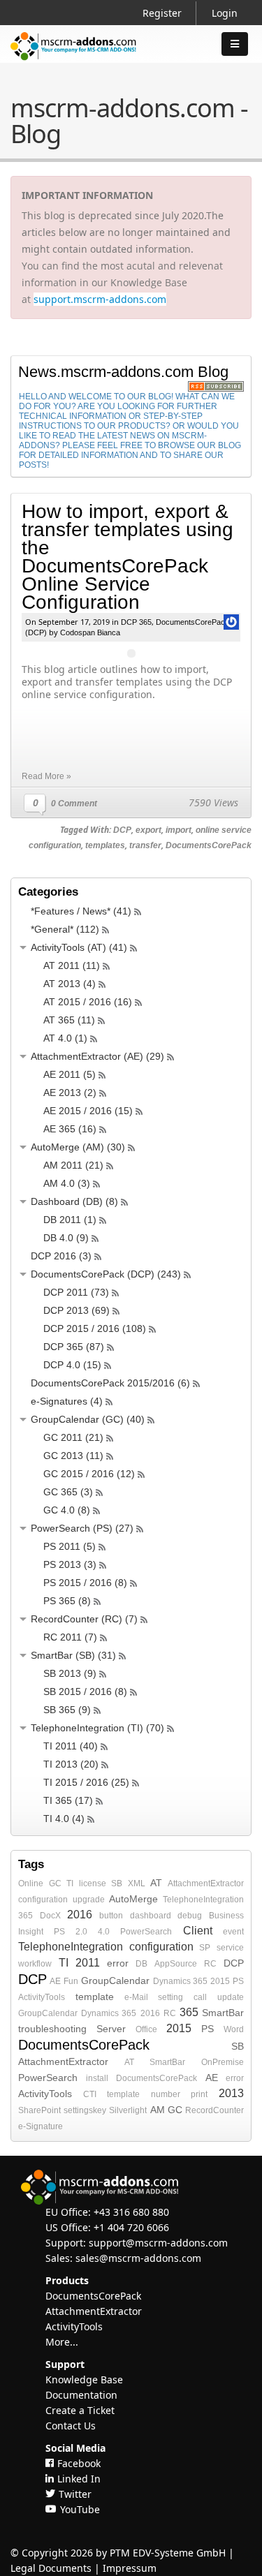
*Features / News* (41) (81, 911)
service (230, 1948)
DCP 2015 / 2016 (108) (95, 1328)
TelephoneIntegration (203, 1900)
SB (117, 1883)
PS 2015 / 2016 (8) (85, 1583)
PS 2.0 (70, 1932)
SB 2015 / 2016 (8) (85, 1692)
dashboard (151, 1916)
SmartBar (223, 2013)
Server (111, 2029)
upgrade (89, 1900)
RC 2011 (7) (70, 1637)
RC (210, 1964)
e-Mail (136, 1997)
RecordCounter (214, 2110)
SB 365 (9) (67, 1710)
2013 (231, 2093)
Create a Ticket (80, 2410)
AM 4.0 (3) (67, 1183)
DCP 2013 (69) (77, 1310)
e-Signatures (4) (67, 1401)
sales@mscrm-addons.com (138, 2258)
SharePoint (39, 2110)
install (97, 2078)
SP (205, 1948)
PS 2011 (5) (70, 1546)
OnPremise (223, 2062)
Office (146, 2029)
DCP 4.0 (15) (72, 1365)
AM (158, 2110)
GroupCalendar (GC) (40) (88, 1419)
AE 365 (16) (70, 1129)
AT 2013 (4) (70, 984)
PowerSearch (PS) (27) (82, 1528)
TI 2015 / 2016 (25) (86, 1782)
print (199, 2094)
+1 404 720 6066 (131, 2227)
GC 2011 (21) (73, 1437)
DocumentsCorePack (209, 845)
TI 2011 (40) (71, 1746)
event (233, 1932)
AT (156, 1883)
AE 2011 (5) (70, 1074)
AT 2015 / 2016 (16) (88, 1002)
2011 (88, 1963)
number (166, 2094)
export (148, 830)
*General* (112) (65, 929)
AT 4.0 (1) (65, 1038)
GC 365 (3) (68, 1492)
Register (162, 13)
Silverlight (128, 2110)
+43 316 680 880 (131, 2212)
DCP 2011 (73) (76, 1292)
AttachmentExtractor (206, 1883)
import (179, 830)
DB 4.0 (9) (66, 1238)
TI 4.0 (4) (64, 1819)
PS (238, 1981)
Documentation (81, 2395)
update (231, 1997)
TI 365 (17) (68, 1800)
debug (190, 1916)
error (118, 1963)
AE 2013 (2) (70, 1093)
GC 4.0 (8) (67, 1510)
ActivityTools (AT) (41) (79, 947)
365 (26, 1916)
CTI (90, 2094)
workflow (35, 1964)
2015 (220, 1981)
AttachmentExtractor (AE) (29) (97, 1056)
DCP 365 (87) (74, 1347)
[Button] (235, 44)
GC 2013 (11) (73, 1456)
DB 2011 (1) (70, 1220)
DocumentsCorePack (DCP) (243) (106, 1274)
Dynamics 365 (180, 1981)
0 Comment (74, 804)
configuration (43, 1900)
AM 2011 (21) (73, 1165)
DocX (50, 1916)
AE (55, 1981)
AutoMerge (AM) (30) (78, 1147)
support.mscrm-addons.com (100, 299)
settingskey (85, 2110)
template (95, 1997)
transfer (145, 845)
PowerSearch (146, 1932)
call (200, 1997)
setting (170, 1997)
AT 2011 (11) (72, 965)
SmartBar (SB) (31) (73, 1655)
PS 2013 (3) (70, 1564)
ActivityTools (42, 1997)
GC (55, 1883)
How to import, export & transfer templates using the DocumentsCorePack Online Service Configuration (128, 557)
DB (141, 1964)
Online (31, 1883)
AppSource (176, 1964)
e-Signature (41, 2126)
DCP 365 (136, 622)
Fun (71, 1981)
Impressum (130, 2568)
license (93, 1883)
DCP (122, 830)
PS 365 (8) (67, 1601)
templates (105, 845)
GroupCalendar (115, 1981)
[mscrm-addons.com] (73, 58)
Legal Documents (51, 2568)
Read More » (46, 776)
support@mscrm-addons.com (158, 2243)
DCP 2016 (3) (61, 1256)
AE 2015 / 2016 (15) (88, 1111)
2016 (80, 1915)
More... (62, 2342)
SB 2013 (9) (70, 1673)
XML (137, 1883)
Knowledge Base (84, 2379)
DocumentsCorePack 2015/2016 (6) (110, 1383)
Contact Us (71, 2426)
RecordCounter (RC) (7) (84, 1619)
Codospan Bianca (90, 632)
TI (70, 1883)
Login (225, 13)
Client (198, 1931)
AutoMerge (133, 1899)
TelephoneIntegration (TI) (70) (97, 1728)
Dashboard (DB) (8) (74, 1201)
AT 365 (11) (69, 1020)
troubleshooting (52, 2029)
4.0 (104, 1932)
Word (234, 2029)
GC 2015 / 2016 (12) (89, 1474)
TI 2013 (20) (71, 1764)
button (111, 1916)
